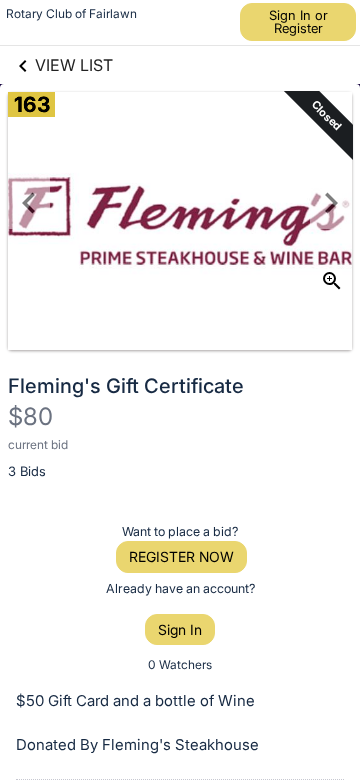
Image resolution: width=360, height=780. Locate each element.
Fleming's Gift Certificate (126, 386)
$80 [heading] (30, 416)
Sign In (180, 629)
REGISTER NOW (181, 556)
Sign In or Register (298, 21)
